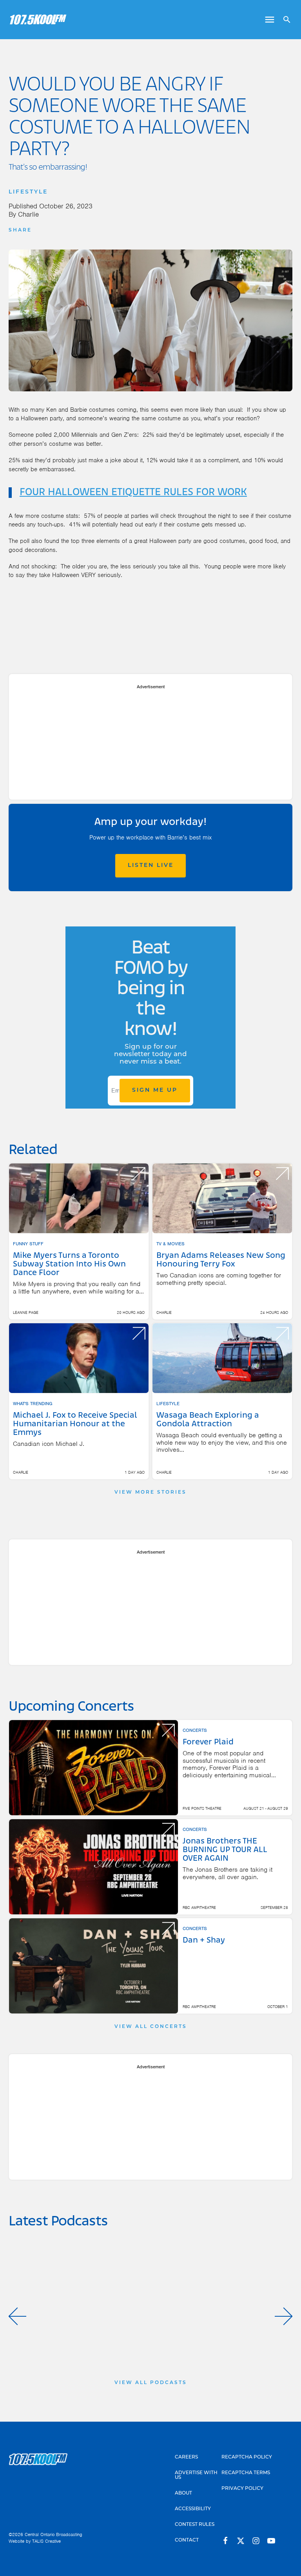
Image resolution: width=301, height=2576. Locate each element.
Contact (187, 2540)
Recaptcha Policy (247, 2457)
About (183, 2493)
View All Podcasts (151, 2383)
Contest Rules (195, 2525)
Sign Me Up (155, 1090)
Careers (186, 2457)
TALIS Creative (46, 2541)
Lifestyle (28, 192)
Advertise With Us (196, 2475)
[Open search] (284, 20)
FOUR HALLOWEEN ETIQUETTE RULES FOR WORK (133, 492)
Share (20, 230)
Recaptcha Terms (246, 2473)
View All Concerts (151, 2027)
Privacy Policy (242, 2489)
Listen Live (151, 866)
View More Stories (150, 1492)
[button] (17, 2316)
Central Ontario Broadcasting (53, 2534)
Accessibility (193, 2509)
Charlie (28, 214)
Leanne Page (26, 1312)
